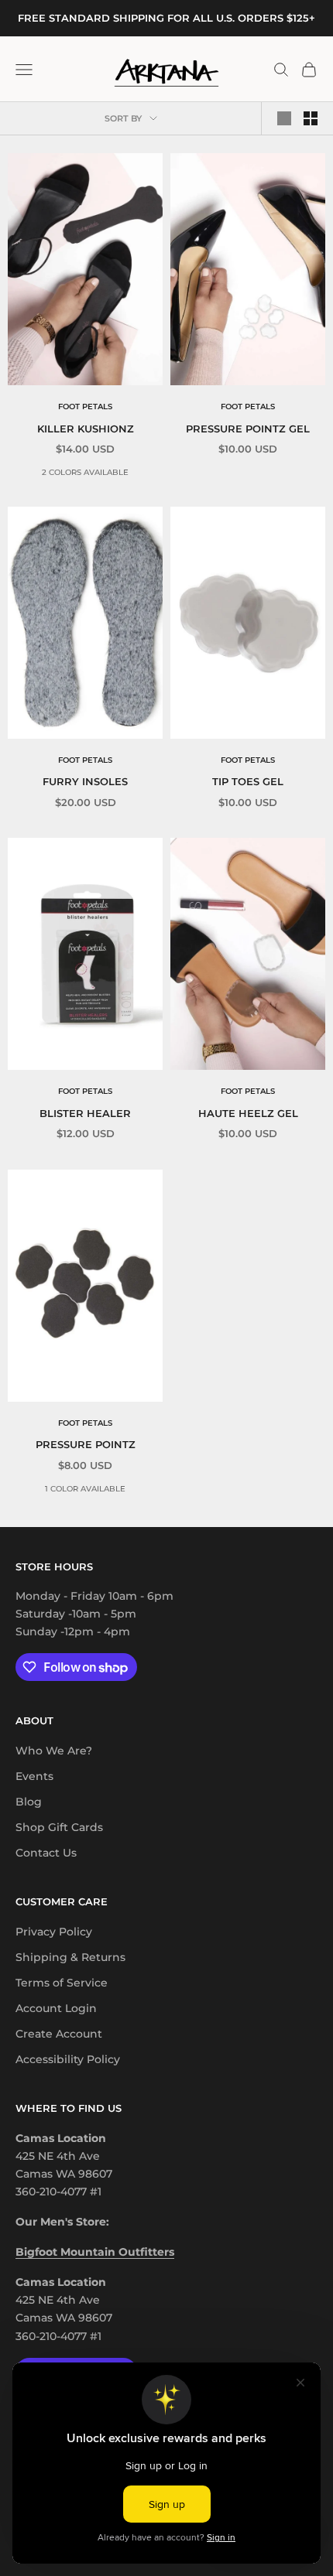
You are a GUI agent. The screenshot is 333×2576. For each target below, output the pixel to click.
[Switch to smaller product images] (311, 118)
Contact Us (46, 1853)
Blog (29, 1802)
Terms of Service (62, 1983)
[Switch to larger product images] (284, 118)
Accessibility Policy (68, 2059)
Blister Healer (85, 1113)
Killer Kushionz (86, 429)
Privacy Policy (54, 1932)
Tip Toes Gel (248, 781)
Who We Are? (54, 1751)
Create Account (59, 2034)
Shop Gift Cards (59, 1827)
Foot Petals (85, 407)
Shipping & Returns (70, 1957)
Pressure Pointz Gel (248, 429)
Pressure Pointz (86, 1444)
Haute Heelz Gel (248, 1113)
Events (34, 1776)
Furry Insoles (85, 781)
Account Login (56, 2008)
